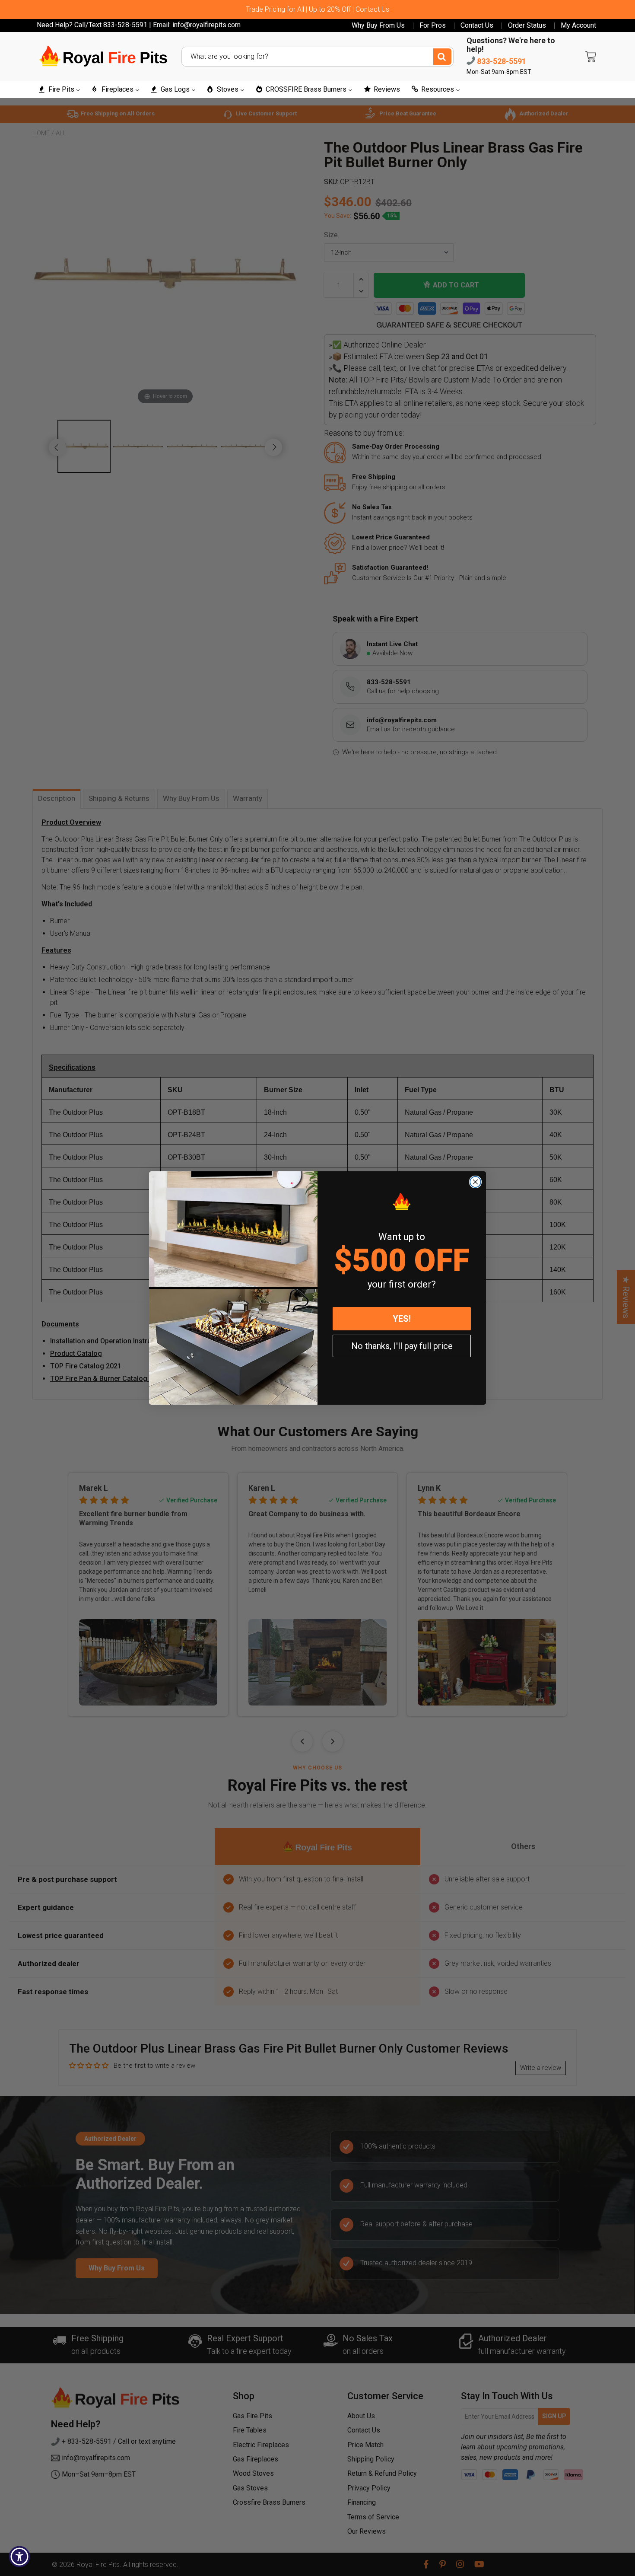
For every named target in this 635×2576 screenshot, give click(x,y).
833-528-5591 (501, 61)
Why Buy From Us (378, 26)
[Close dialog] (475, 1182)
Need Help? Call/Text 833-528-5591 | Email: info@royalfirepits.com (139, 25)
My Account (578, 26)
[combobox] (317, 57)
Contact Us (477, 26)
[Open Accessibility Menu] (19, 2557)
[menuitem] (59, 90)
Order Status (527, 26)
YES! (402, 1319)
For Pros (433, 26)
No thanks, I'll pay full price (402, 1346)
